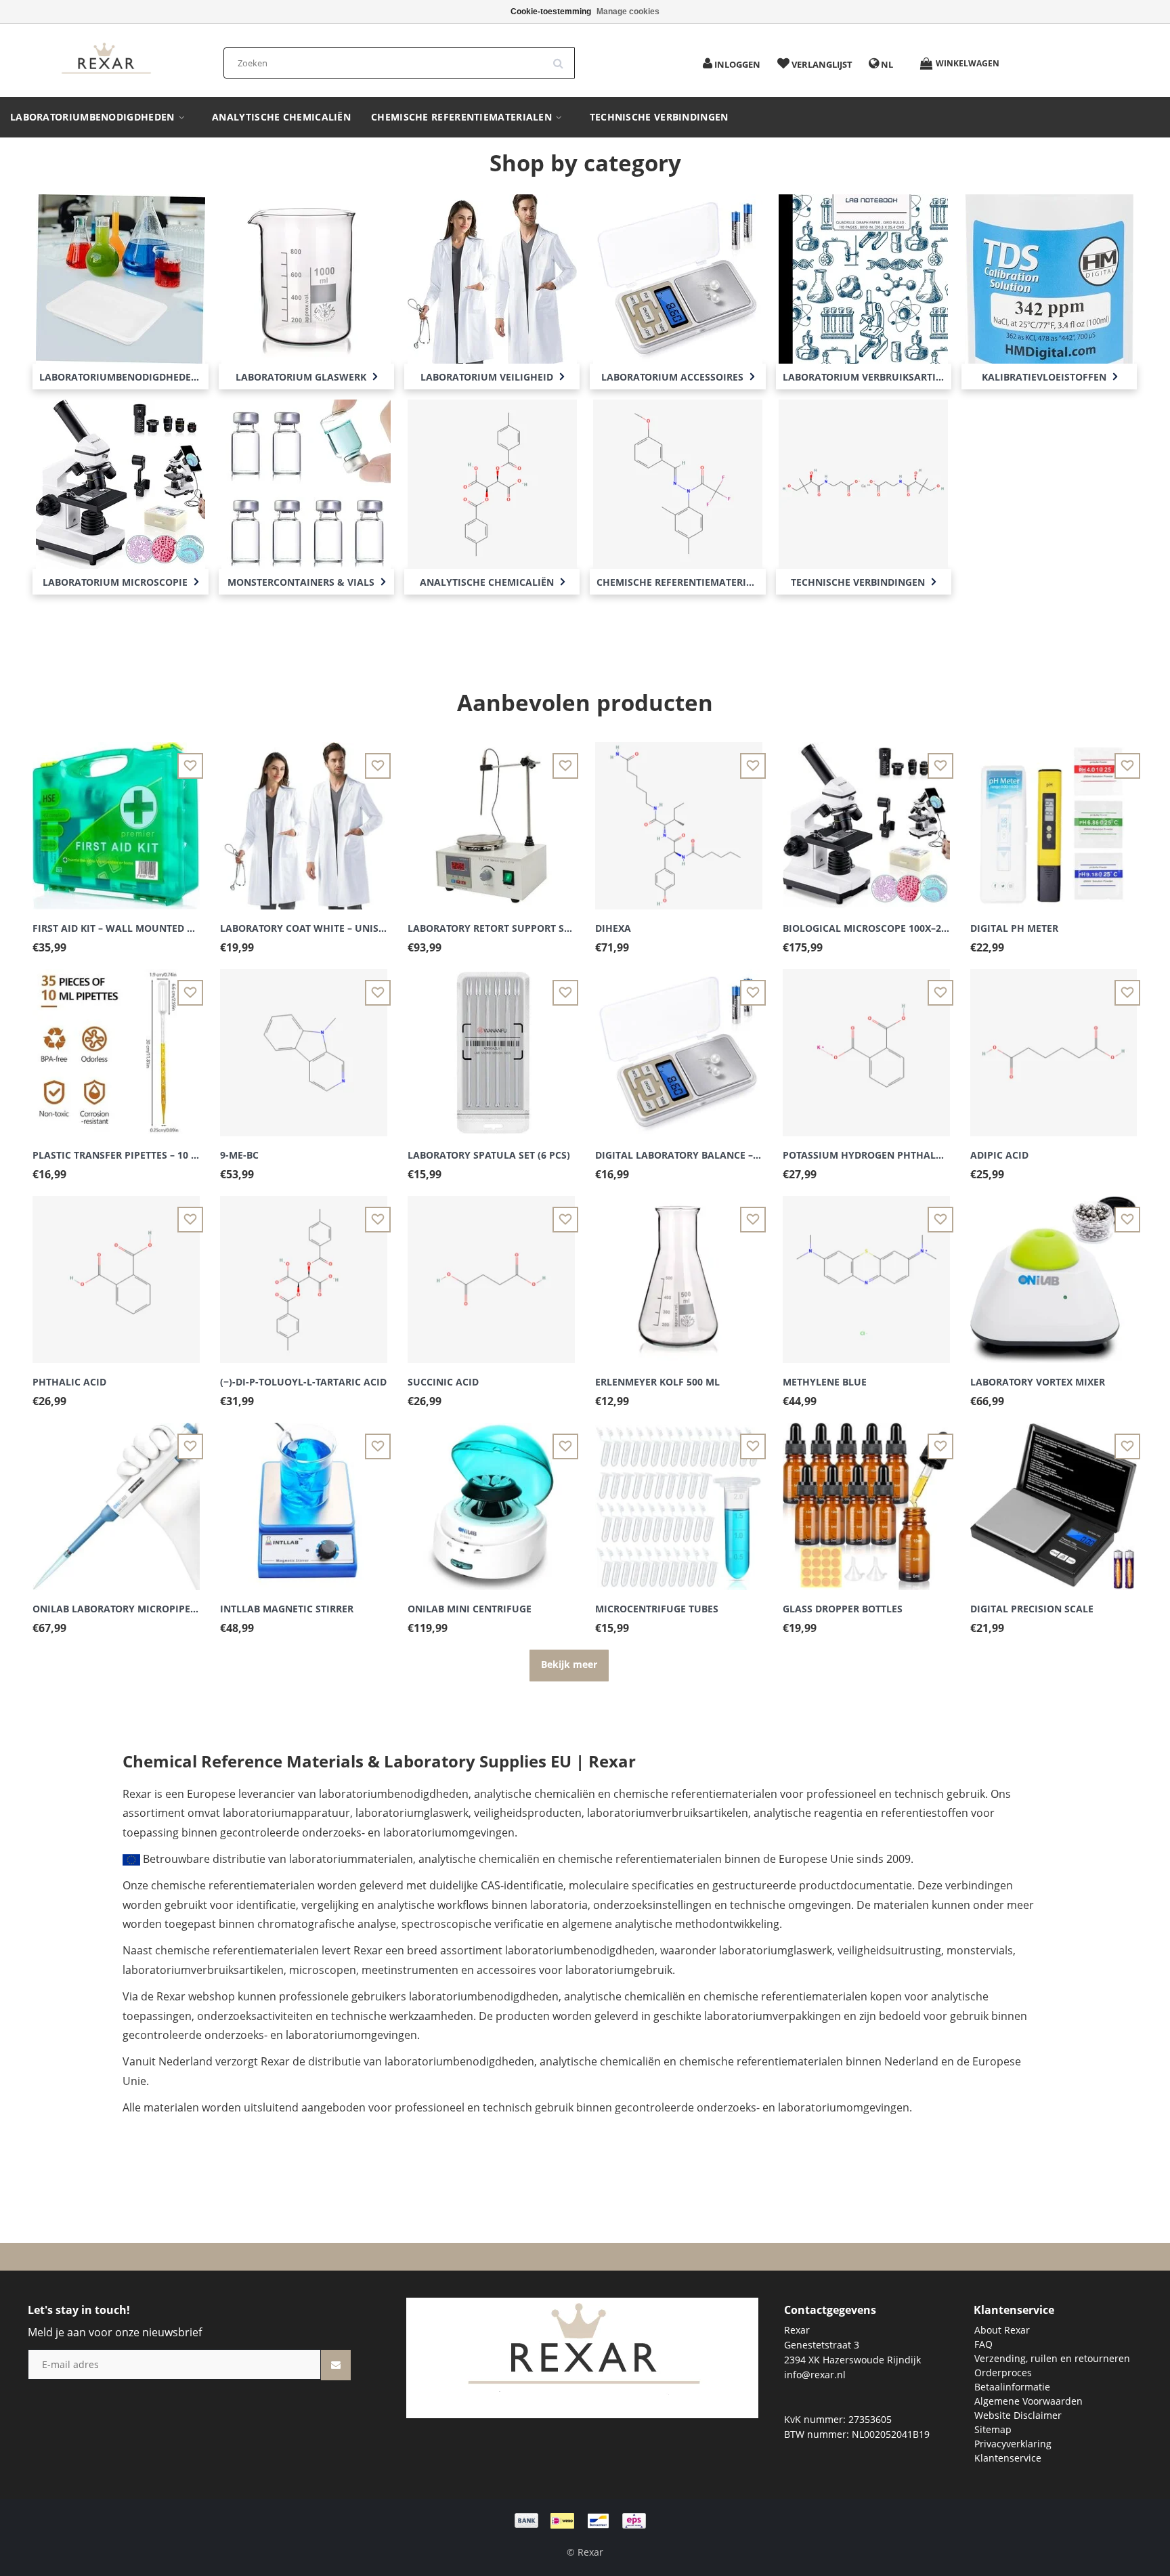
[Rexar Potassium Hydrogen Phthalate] (866, 1045)
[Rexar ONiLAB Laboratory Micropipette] (116, 1498)
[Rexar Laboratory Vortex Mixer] (1054, 1271)
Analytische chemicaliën (281, 117)
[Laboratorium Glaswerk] (306, 277)
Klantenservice (1008, 2458)
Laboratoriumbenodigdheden (94, 117)
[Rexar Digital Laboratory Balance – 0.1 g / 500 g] (679, 1045)
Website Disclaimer (1018, 2415)
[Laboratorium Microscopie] (121, 482)
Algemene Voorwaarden (1028, 2401)
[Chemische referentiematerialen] (678, 482)
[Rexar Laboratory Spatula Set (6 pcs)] (491, 1045)
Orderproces (1003, 2373)
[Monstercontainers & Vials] (306, 482)
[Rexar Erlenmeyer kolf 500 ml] (679, 1271)
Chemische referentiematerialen (463, 117)
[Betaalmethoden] (585, 2519)
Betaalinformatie (1012, 2387)
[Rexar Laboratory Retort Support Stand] (491, 818)
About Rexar (1002, 2330)
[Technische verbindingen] (863, 482)
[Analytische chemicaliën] (492, 482)
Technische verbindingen (659, 117)
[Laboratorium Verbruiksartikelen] (863, 277)
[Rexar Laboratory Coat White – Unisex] (304, 818)
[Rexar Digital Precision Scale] (1054, 1498)
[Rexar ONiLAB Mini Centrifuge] (491, 1498)
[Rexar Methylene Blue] (866, 1271)
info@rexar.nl (815, 2375)
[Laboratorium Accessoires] (678, 277)
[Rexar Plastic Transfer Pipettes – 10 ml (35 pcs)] (116, 1045)
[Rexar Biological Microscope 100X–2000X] (866, 818)
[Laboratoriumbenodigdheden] (121, 277)
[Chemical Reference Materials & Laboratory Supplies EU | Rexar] (106, 59)
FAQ (983, 2344)
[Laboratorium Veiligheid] (492, 277)
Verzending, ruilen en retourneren (1052, 2358)
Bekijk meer (569, 1664)
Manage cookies (628, 12)
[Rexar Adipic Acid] (1054, 1045)
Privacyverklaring (1013, 2444)
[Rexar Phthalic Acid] (116, 1271)
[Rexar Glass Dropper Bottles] (866, 1498)
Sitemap (993, 2429)
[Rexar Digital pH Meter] (1054, 818)
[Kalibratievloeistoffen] (1049, 277)
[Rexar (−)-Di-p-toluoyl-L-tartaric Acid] (304, 1271)
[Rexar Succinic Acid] (491, 1271)
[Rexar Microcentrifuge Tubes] (679, 1498)
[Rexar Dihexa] (679, 818)
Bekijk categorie (121, 263)
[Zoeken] (563, 58)
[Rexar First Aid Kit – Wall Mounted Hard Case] (116, 818)
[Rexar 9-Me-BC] (304, 1045)
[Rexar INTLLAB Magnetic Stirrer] (304, 1498)
